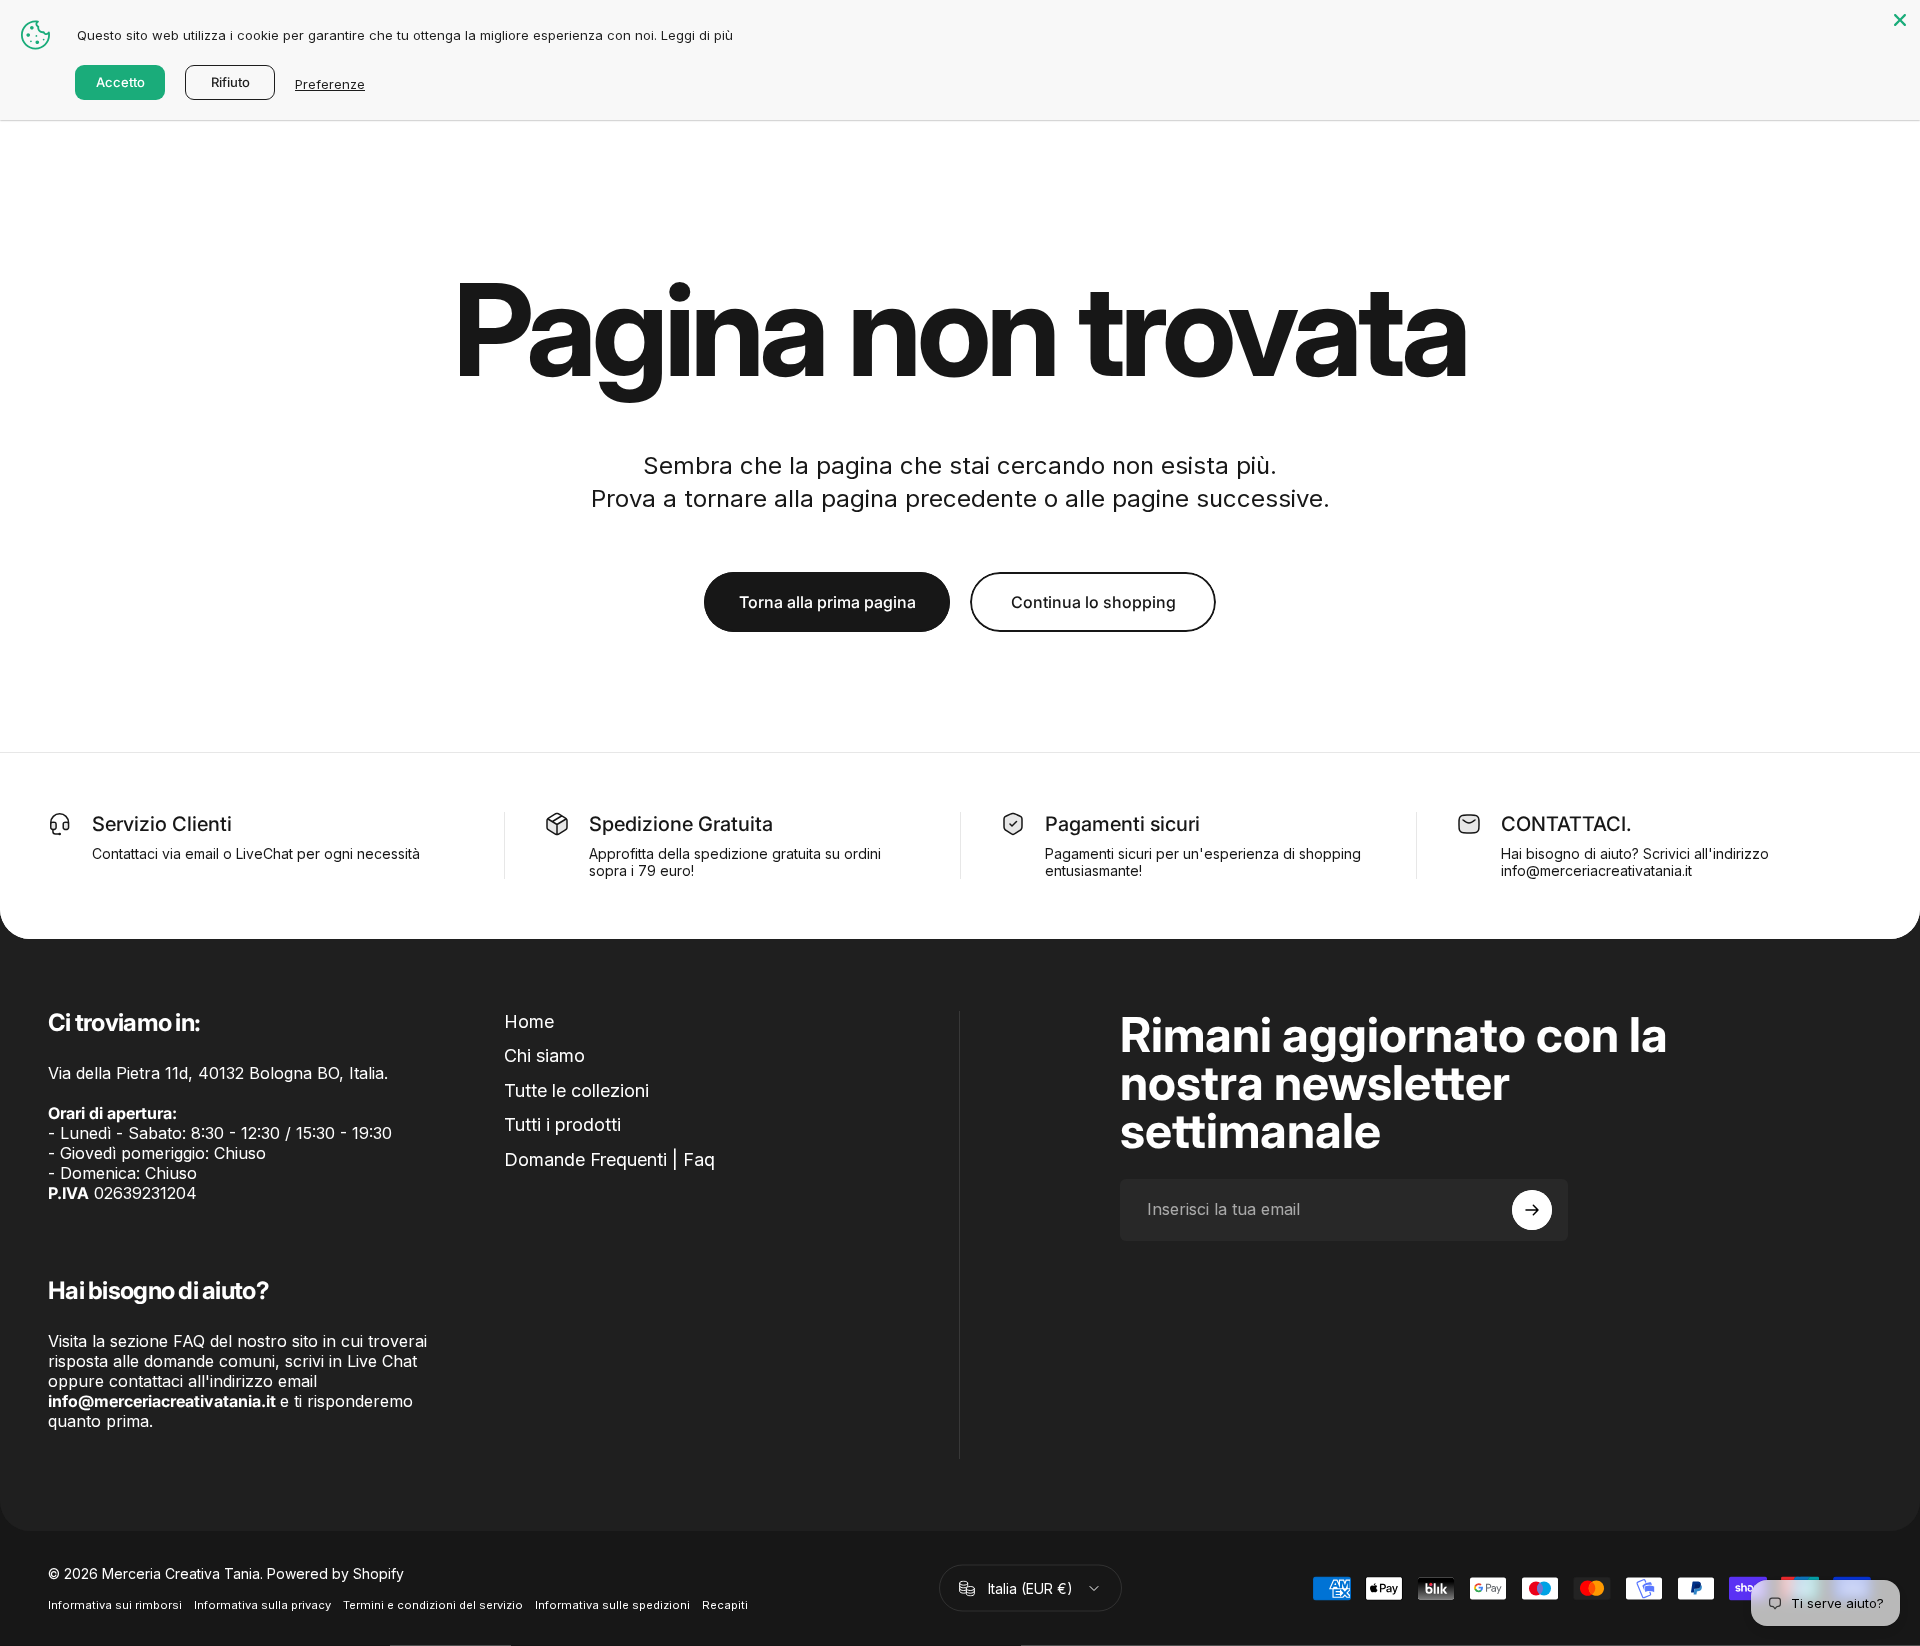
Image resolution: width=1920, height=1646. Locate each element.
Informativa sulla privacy (262, 1605)
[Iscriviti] (1532, 1210)
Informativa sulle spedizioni (612, 1605)
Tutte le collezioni (576, 1090)
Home (529, 1021)
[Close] (1900, 20)
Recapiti (725, 1605)
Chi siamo (544, 1055)
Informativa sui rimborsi (115, 1605)
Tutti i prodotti (562, 1124)
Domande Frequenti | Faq (609, 1159)
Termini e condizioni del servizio (433, 1605)
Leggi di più (697, 35)
